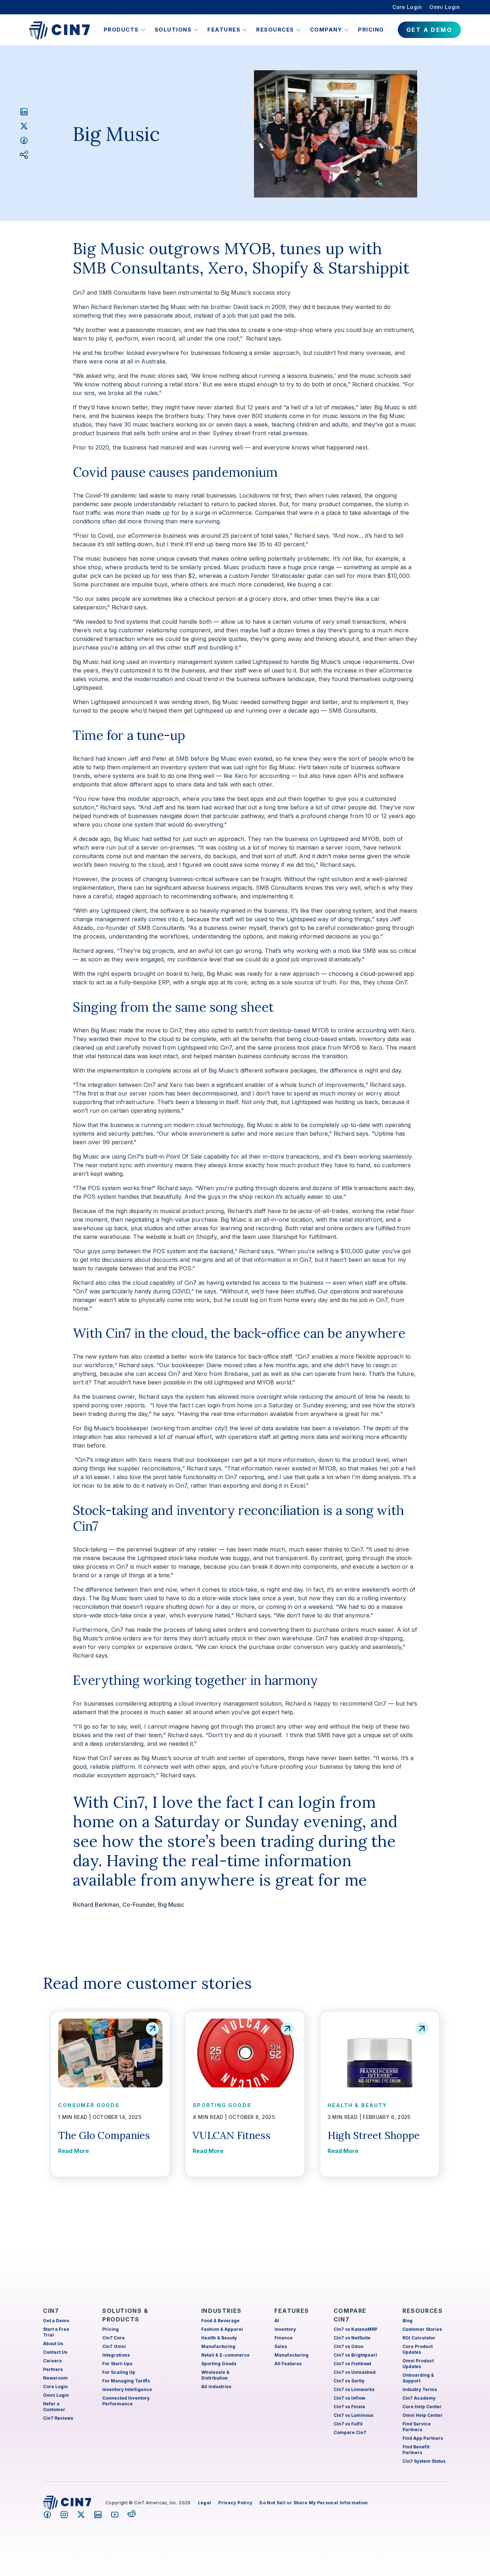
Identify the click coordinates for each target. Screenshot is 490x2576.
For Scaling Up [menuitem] (119, 2372)
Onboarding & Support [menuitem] (418, 2378)
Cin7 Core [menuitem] (114, 2338)
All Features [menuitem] (288, 2364)
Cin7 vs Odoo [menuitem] (348, 2346)
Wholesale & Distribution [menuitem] (215, 2375)
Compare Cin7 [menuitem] (350, 2432)
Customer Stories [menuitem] (422, 2329)
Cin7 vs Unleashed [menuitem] (355, 2372)
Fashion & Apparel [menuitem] (222, 2329)
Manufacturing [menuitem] (218, 2346)
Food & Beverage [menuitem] (220, 2321)
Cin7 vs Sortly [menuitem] (349, 2381)
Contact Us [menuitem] (55, 2352)
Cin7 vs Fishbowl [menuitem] (352, 2364)
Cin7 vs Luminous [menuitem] (354, 2415)
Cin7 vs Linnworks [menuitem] (354, 2389)
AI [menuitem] (277, 2321)
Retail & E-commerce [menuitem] (225, 2355)
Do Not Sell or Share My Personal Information (314, 2503)
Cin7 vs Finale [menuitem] (349, 2407)
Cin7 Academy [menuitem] (419, 2398)
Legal (205, 2503)
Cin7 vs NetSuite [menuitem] (352, 2338)
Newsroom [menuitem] (55, 2378)
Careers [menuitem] (52, 2361)
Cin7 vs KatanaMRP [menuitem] (355, 2329)
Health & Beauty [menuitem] (219, 2338)
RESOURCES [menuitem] (423, 2311)
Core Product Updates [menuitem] (418, 2349)
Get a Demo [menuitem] (56, 2321)
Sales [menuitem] (281, 2346)
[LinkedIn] (24, 111)
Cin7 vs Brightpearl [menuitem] (355, 2355)
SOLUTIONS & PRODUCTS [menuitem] (125, 2315)
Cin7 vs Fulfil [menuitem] (348, 2424)
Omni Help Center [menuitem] (423, 2415)
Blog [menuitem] (407, 2321)
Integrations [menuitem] (116, 2355)
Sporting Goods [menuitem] (219, 2364)
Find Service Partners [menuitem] (417, 2427)
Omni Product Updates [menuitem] (418, 2364)
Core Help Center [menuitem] (422, 2407)
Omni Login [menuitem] (445, 7)
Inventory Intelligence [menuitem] (127, 2389)
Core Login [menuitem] (407, 7)
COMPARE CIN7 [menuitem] (350, 2315)
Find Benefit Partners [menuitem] (416, 2450)
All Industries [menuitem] (216, 2387)
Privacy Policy (235, 2503)
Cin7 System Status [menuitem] (424, 2461)
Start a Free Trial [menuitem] (56, 2332)
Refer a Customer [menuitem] (54, 2407)
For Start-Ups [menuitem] (117, 2364)
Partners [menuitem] (53, 2369)
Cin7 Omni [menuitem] (114, 2346)
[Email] (24, 155)
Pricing (371, 30)
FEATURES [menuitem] (292, 2311)
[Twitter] (24, 126)
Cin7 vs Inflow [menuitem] (349, 2398)
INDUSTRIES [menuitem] (222, 2311)
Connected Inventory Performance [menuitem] (126, 2401)
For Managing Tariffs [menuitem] (126, 2381)
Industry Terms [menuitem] (420, 2389)
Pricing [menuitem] (110, 2329)
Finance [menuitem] (284, 2338)
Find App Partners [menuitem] (423, 2438)
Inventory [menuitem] (285, 2329)
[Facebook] (24, 140)
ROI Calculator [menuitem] (419, 2338)
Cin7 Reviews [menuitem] (58, 2418)
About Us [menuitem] (53, 2344)
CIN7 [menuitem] (51, 2311)
